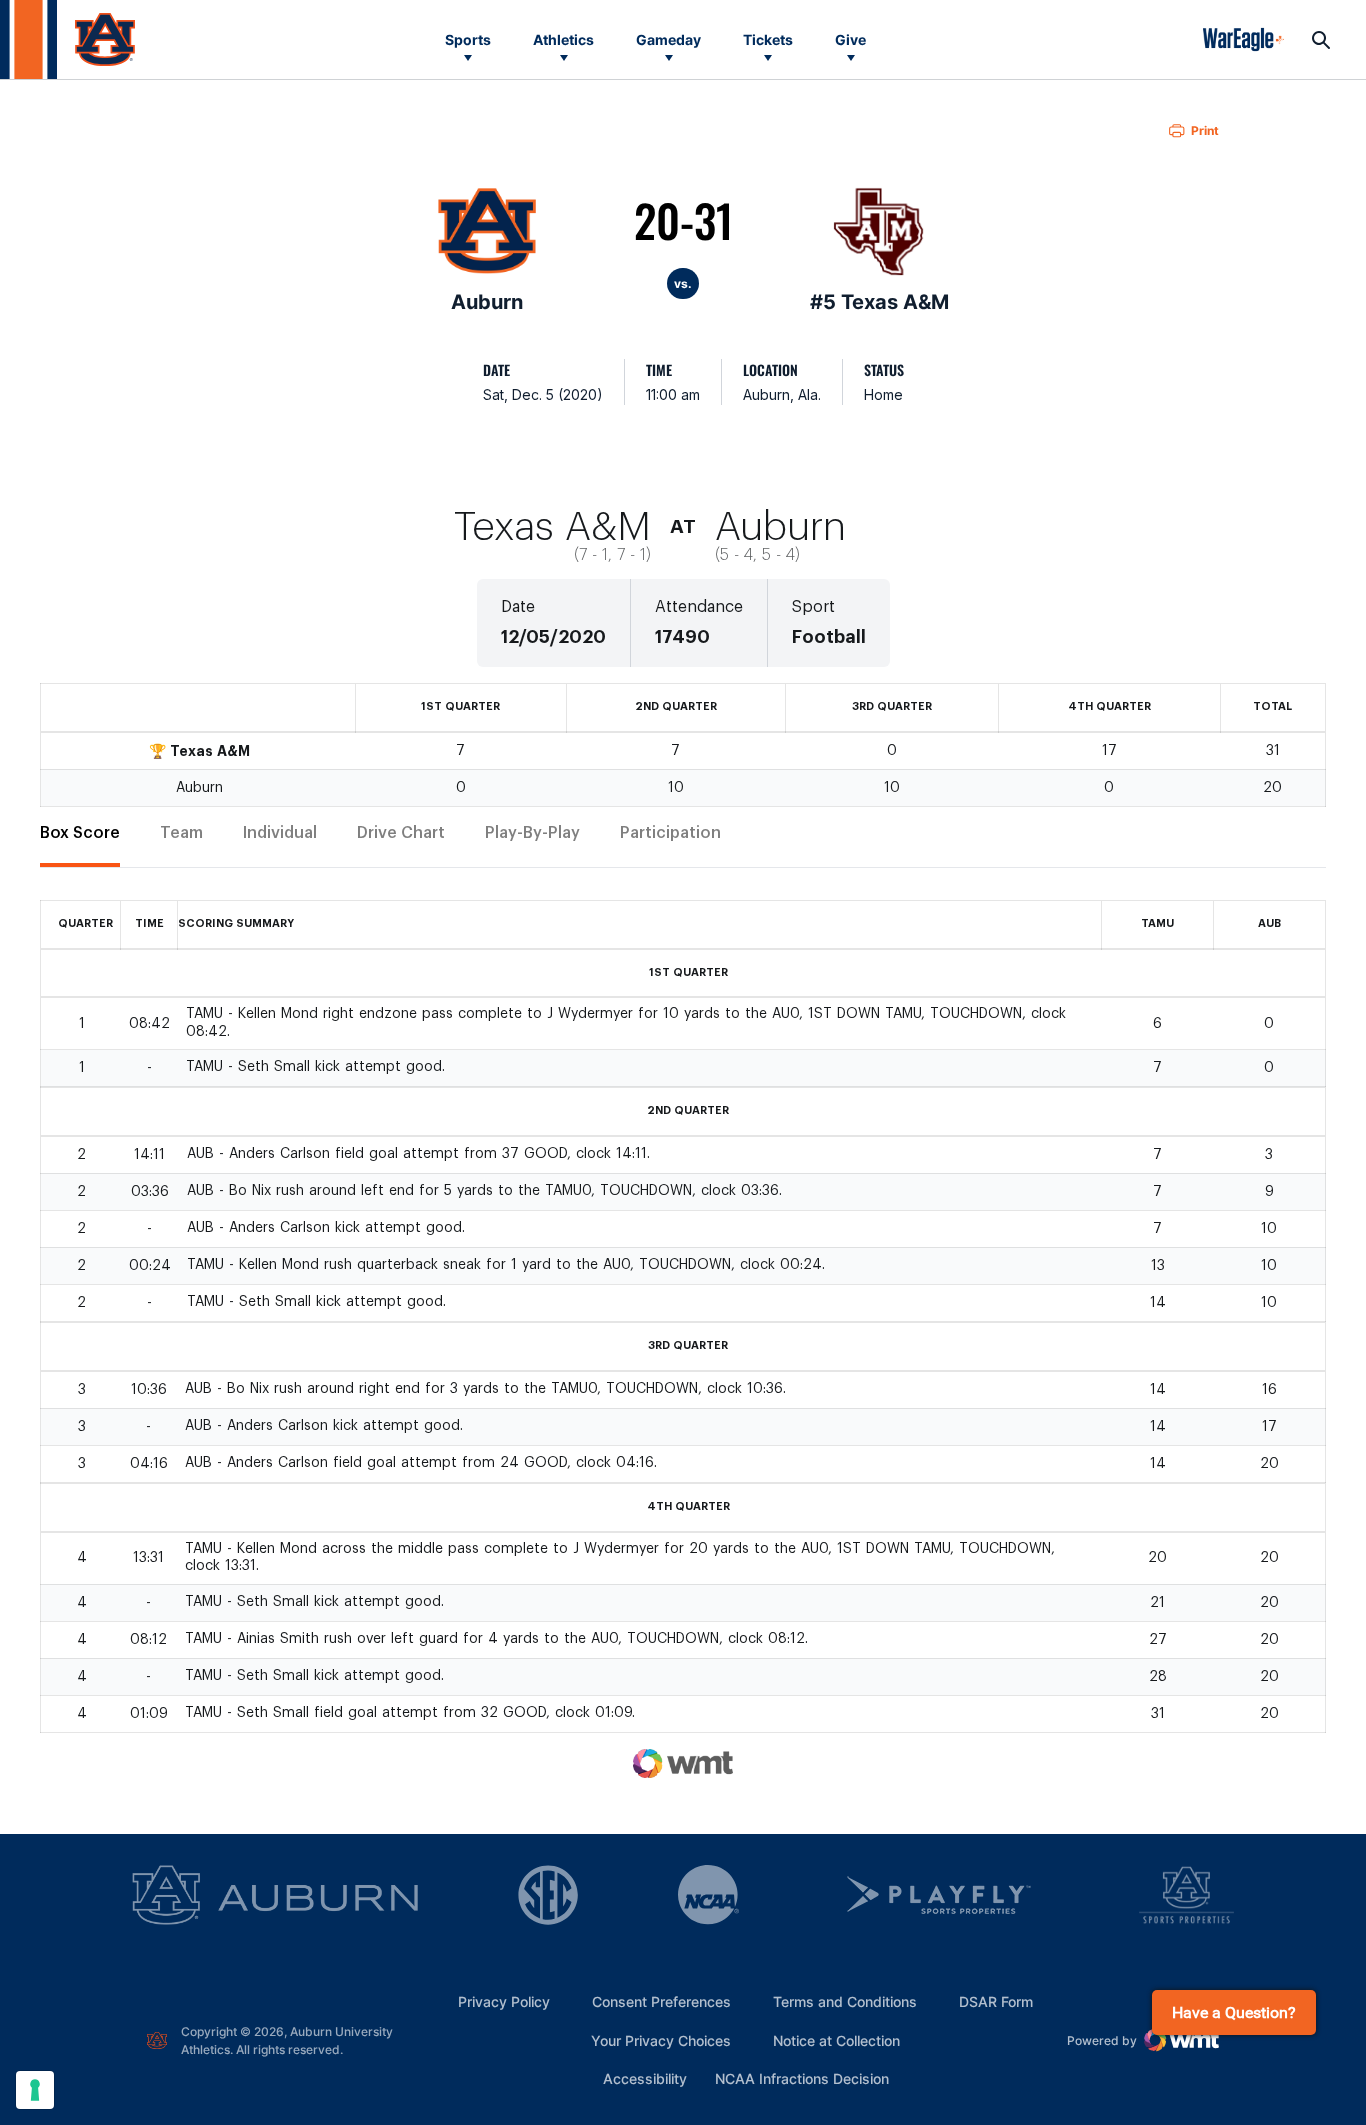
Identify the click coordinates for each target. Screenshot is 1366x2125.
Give (850, 39)
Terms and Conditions (845, 2001)
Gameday (668, 39)
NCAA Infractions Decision (802, 2078)
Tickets (768, 39)
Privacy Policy (504, 2001)
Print (1205, 130)
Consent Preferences (661, 2001)
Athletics (563, 39)
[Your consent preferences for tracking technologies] (35, 2090)
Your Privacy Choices (661, 2040)
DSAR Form (996, 2001)
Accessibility (645, 2078)
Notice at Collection (836, 2040)
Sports (468, 39)
